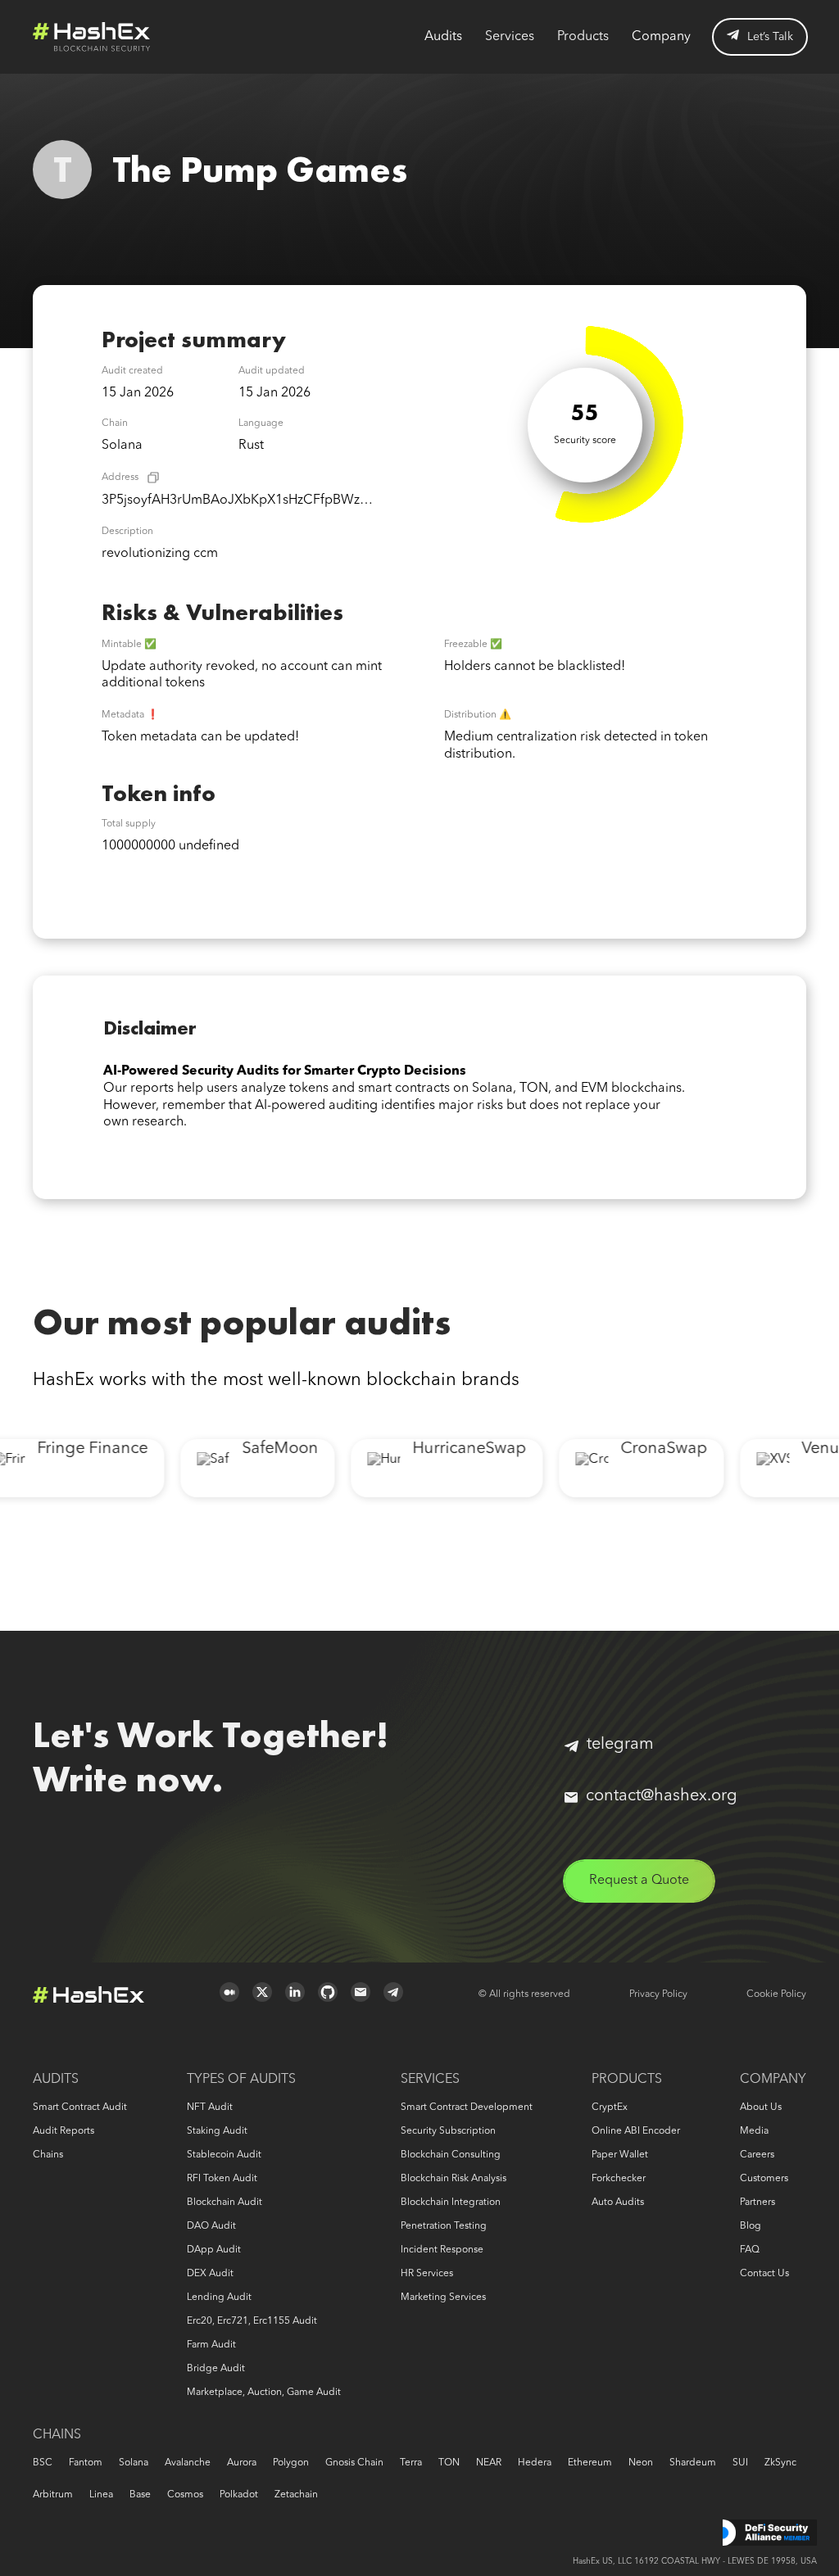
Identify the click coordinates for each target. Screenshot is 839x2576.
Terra (411, 2463)
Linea (101, 2495)
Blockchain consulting (451, 2155)
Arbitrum (53, 2495)
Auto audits (618, 2203)
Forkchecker (619, 2179)
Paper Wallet (620, 2155)
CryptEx (610, 2107)
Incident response (442, 2250)
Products (583, 37)
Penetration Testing (444, 2226)
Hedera (535, 2463)
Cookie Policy (776, 1994)
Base (140, 2495)
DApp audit (214, 2250)
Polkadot (239, 2495)
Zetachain (296, 2495)
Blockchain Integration (451, 2203)
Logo (92, 37)
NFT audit (210, 2107)
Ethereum (590, 2463)
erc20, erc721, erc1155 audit (252, 2321)
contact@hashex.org (662, 1796)
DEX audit (210, 2274)
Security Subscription (448, 2131)
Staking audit (217, 2131)
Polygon (291, 2463)
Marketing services (443, 2298)
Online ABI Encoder (636, 2131)
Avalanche (188, 2463)
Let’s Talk (770, 37)
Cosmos (185, 2495)
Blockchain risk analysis (454, 2179)
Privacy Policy (658, 1994)
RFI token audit (222, 2179)
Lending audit (219, 2298)
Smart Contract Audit (80, 2107)
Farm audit (211, 2345)
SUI (740, 2463)
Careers (757, 2155)
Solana (134, 2463)
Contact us (764, 2274)
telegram (620, 1745)
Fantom (86, 2463)
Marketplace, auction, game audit (264, 2393)
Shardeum (693, 2463)
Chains (48, 2155)
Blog (751, 2226)
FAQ (750, 2250)
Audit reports (63, 2131)
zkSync (780, 2463)
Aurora (242, 2463)
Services (510, 37)
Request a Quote (639, 1881)
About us (761, 2107)
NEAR (489, 2463)
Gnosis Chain (354, 2463)
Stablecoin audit (224, 2155)
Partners (757, 2203)
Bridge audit (216, 2369)
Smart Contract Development (467, 2107)
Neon (641, 2463)
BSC (43, 2463)
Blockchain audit (224, 2203)
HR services (427, 2274)
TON (449, 2463)
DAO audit (211, 2226)
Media (754, 2131)
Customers (764, 2179)
